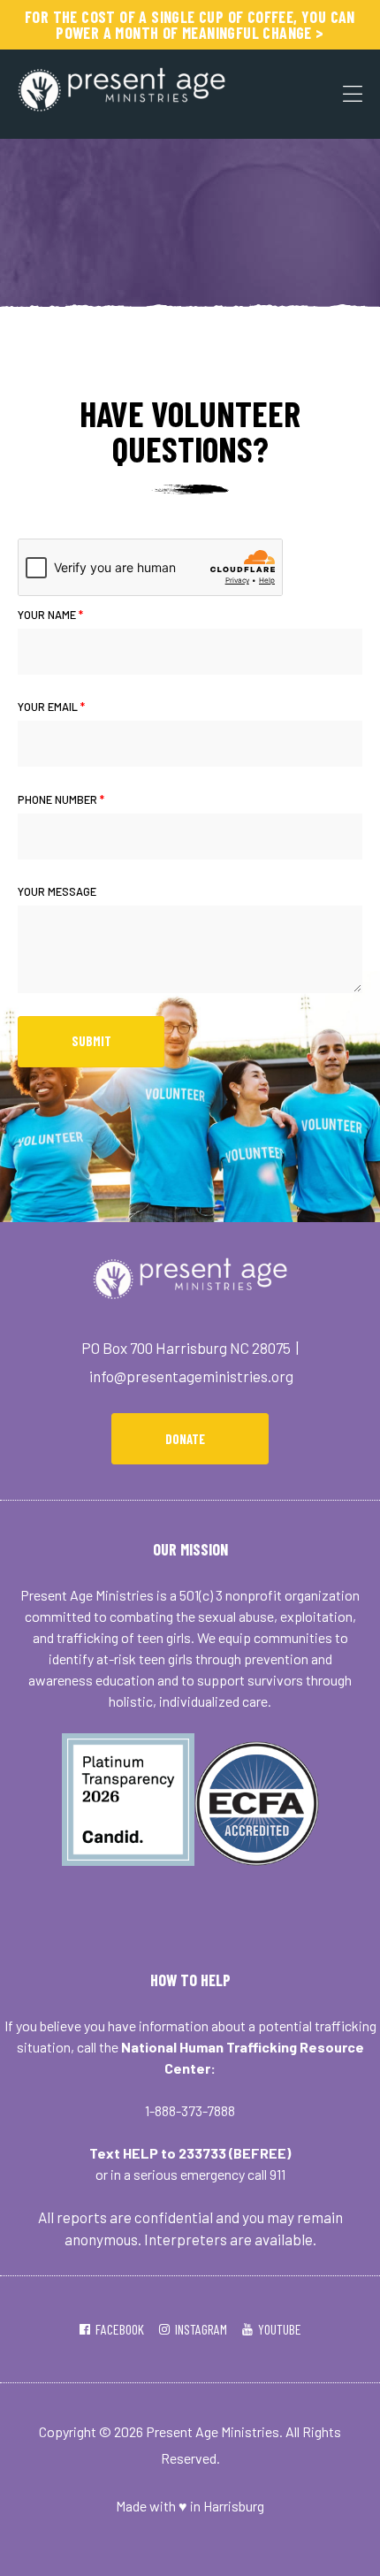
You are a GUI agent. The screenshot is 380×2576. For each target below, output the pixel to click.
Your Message (57, 891)
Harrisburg (234, 2506)
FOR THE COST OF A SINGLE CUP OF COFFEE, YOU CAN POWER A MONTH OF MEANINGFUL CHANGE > (190, 25)
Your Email (51, 707)
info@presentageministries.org (191, 1376)
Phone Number (61, 799)
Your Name (50, 615)
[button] (190, 1439)
